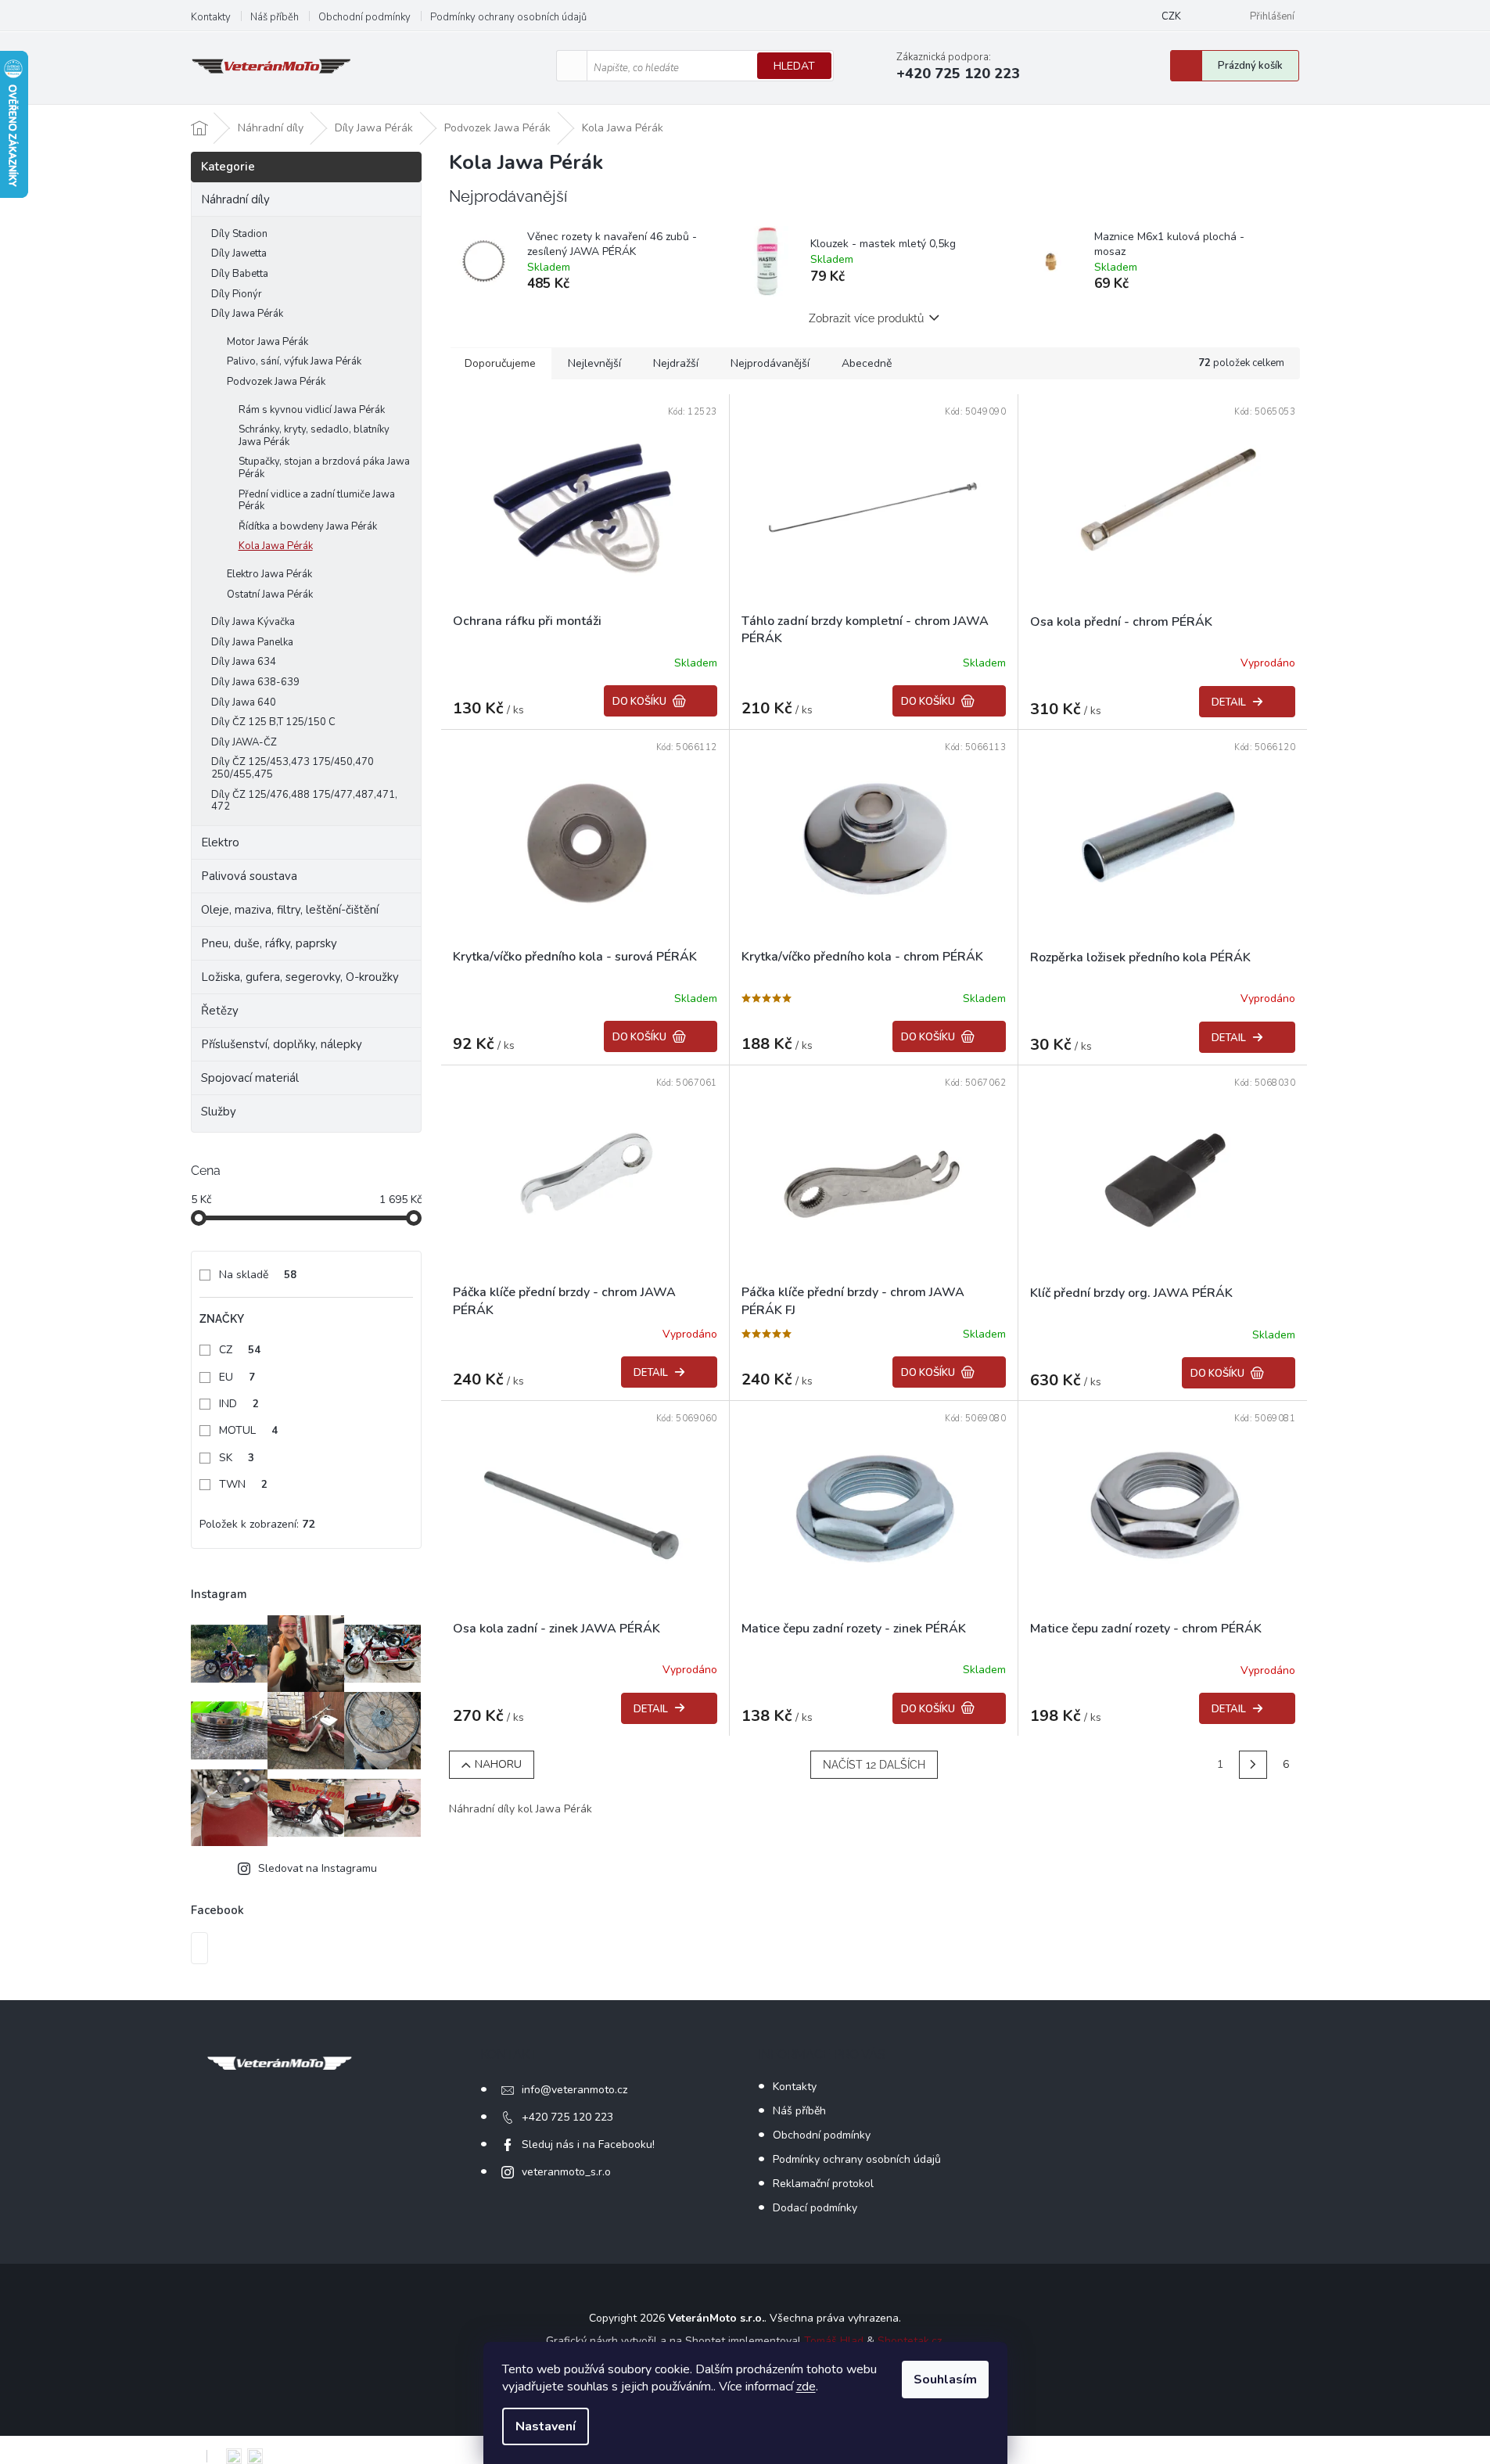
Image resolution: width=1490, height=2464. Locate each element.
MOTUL (248, 1430)
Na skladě (258, 1275)
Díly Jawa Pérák (247, 314)
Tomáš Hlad (834, 2341)
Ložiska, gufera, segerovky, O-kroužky (300, 977)
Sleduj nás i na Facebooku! (588, 2144)
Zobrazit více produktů (866, 318)
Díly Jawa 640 (244, 702)
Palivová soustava (249, 876)
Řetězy (220, 1011)
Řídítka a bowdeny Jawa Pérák (308, 526)
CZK (1171, 16)
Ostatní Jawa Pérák (270, 594)
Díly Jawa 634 (244, 662)
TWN (243, 1484)
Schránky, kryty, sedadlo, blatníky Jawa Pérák (314, 436)
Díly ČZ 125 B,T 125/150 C (273, 722)
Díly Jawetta (239, 253)
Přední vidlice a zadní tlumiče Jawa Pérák (317, 501)
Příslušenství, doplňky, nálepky (282, 1044)
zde (806, 2387)
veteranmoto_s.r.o (566, 2172)
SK (237, 1458)
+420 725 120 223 (567, 2117)
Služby (219, 1112)
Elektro (220, 842)
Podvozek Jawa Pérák (276, 382)
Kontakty (211, 17)
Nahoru (498, 1764)
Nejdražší (676, 363)
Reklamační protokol (823, 2184)
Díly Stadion (239, 234)
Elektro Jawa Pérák (269, 574)
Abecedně (867, 363)
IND (239, 1404)
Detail (1229, 702)
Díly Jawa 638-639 (255, 682)
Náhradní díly (235, 199)
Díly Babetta (240, 274)
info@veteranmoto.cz (574, 2090)
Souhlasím (945, 2380)
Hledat (794, 66)
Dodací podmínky (815, 2208)
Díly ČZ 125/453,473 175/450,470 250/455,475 (293, 768)
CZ (240, 1350)
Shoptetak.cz (910, 2341)
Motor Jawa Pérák (267, 342)
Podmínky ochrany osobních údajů (508, 17)
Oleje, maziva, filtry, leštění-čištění (290, 910)
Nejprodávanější (770, 363)
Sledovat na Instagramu (318, 1868)
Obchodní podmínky (364, 17)
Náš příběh (275, 17)
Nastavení (546, 2426)
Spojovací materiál (250, 1078)
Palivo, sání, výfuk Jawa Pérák (294, 361)
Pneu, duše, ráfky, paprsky (269, 943)
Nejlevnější (594, 363)
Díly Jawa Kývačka (253, 622)
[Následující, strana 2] (1253, 1765)
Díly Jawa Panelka (252, 642)
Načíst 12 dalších (874, 1765)
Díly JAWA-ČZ (244, 742)
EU (237, 1377)
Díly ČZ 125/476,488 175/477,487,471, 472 (304, 801)
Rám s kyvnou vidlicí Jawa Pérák (312, 410)
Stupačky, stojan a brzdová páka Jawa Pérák (324, 468)
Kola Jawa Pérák (276, 546)
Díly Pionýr (237, 294)
